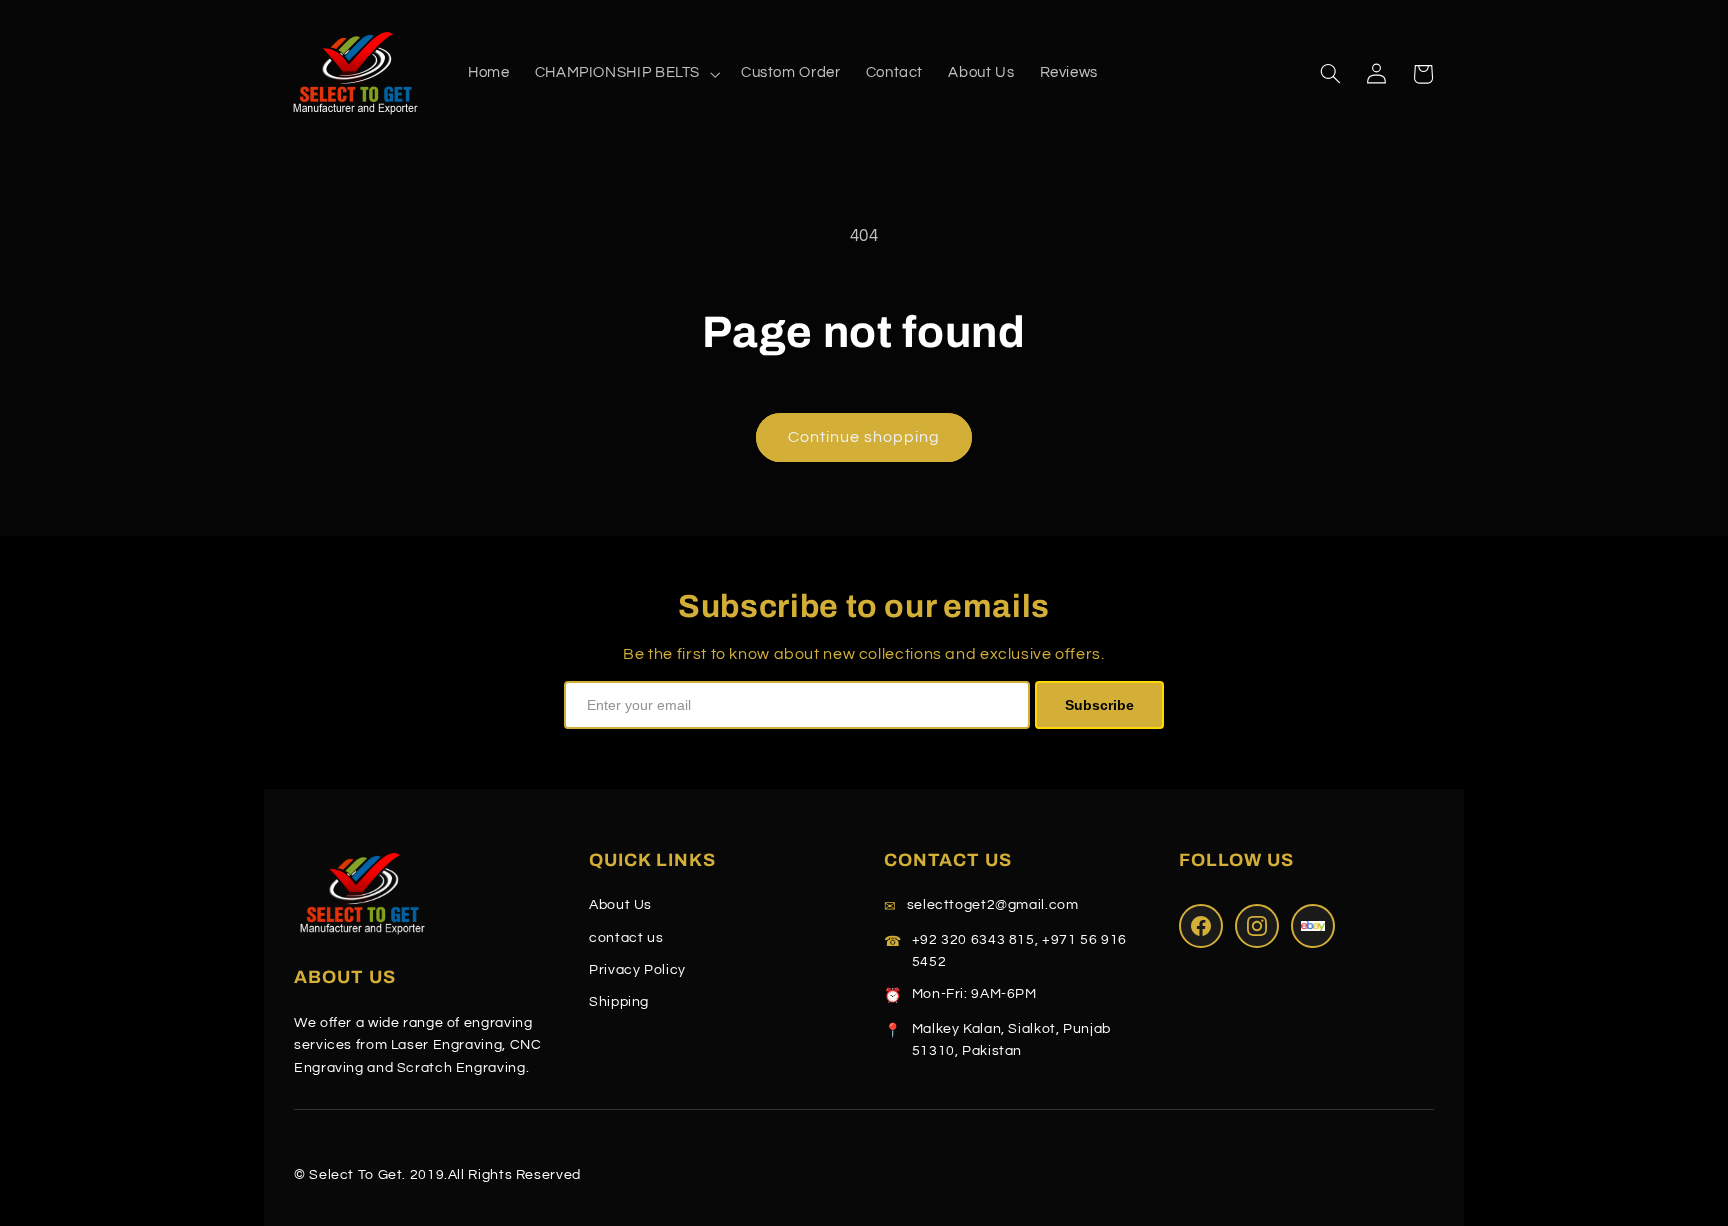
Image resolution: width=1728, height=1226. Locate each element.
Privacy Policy (637, 970)
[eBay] (1313, 926)
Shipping (619, 1002)
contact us (626, 938)
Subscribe (1099, 705)
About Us (620, 905)
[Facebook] (1201, 926)
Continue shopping (864, 437)
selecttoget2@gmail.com (993, 905)
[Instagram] (1257, 926)
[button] (625, 74)
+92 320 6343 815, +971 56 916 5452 (1019, 951)
